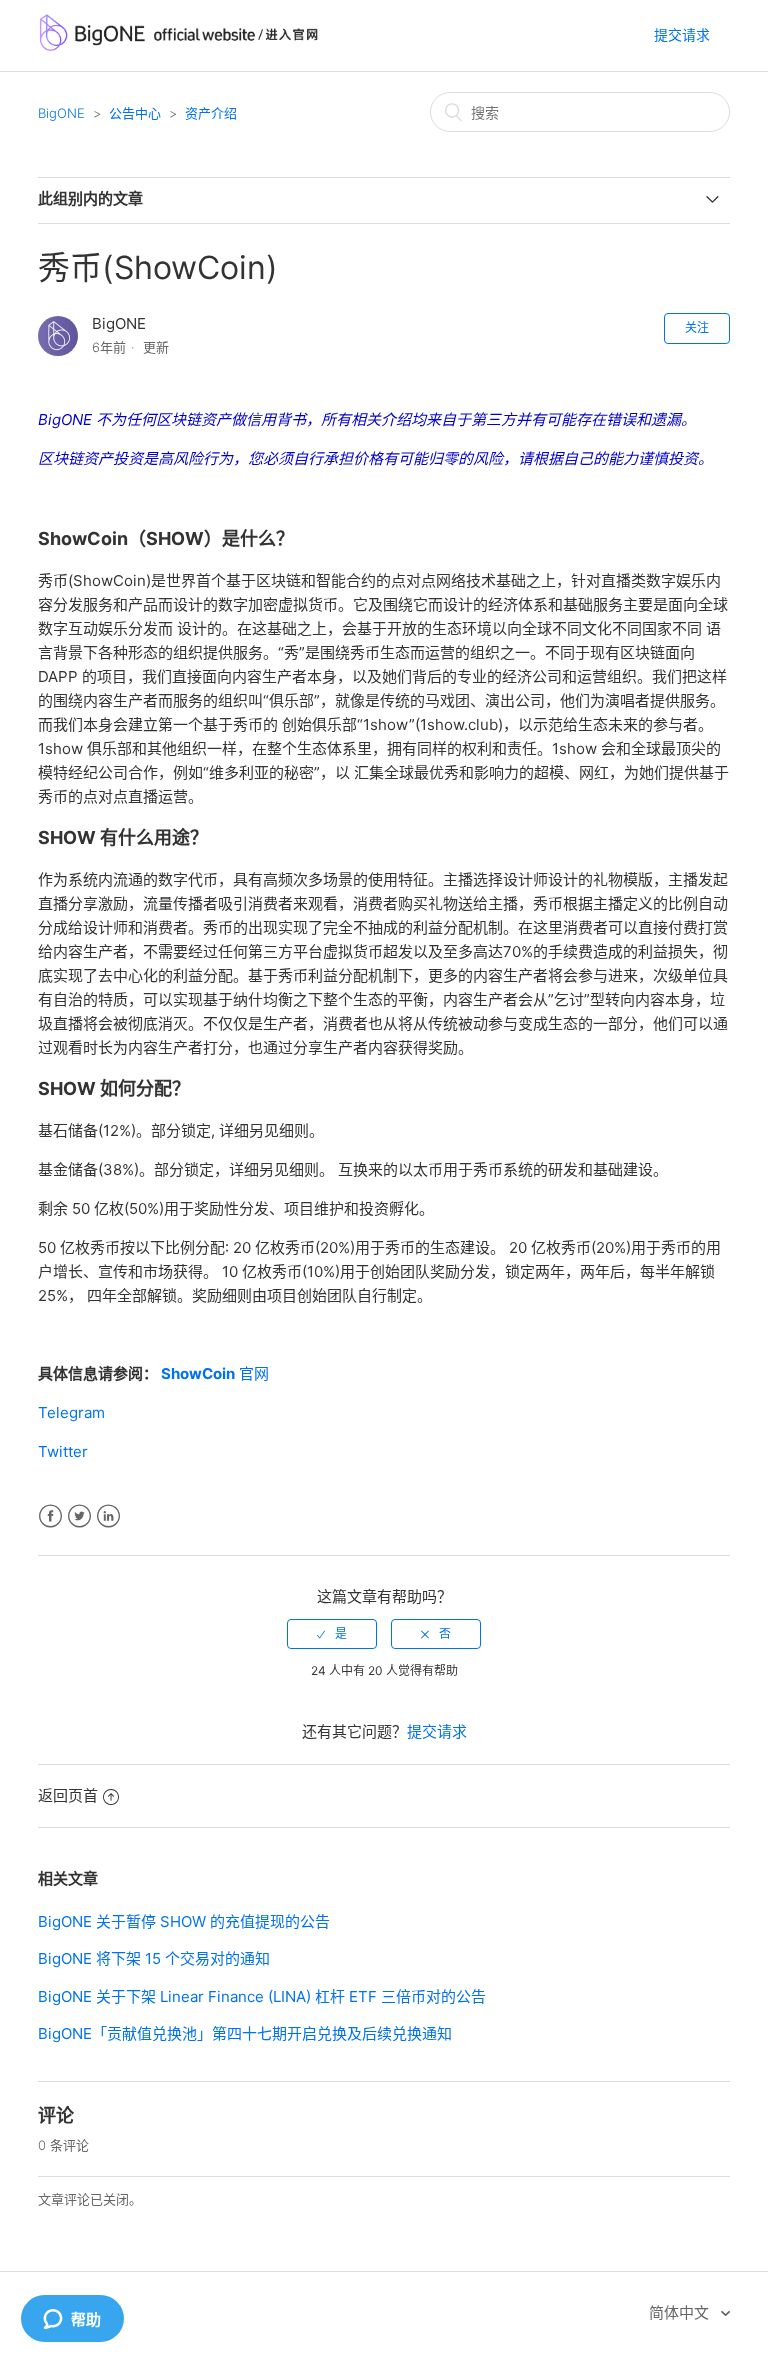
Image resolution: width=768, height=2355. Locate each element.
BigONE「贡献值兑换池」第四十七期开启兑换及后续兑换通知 (245, 2033)
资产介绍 (211, 113)
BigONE (61, 113)
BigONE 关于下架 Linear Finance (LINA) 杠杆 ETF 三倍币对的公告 (262, 1996)
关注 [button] (697, 327)
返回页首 (68, 1795)
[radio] (332, 1634)
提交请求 (682, 34)
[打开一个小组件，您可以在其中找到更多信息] (72, 2320)
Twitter (79, 1516)
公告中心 (135, 113)
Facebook (50, 1516)
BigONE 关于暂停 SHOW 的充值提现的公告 (184, 1921)
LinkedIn (108, 1516)
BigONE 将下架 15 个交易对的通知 (154, 1958)
